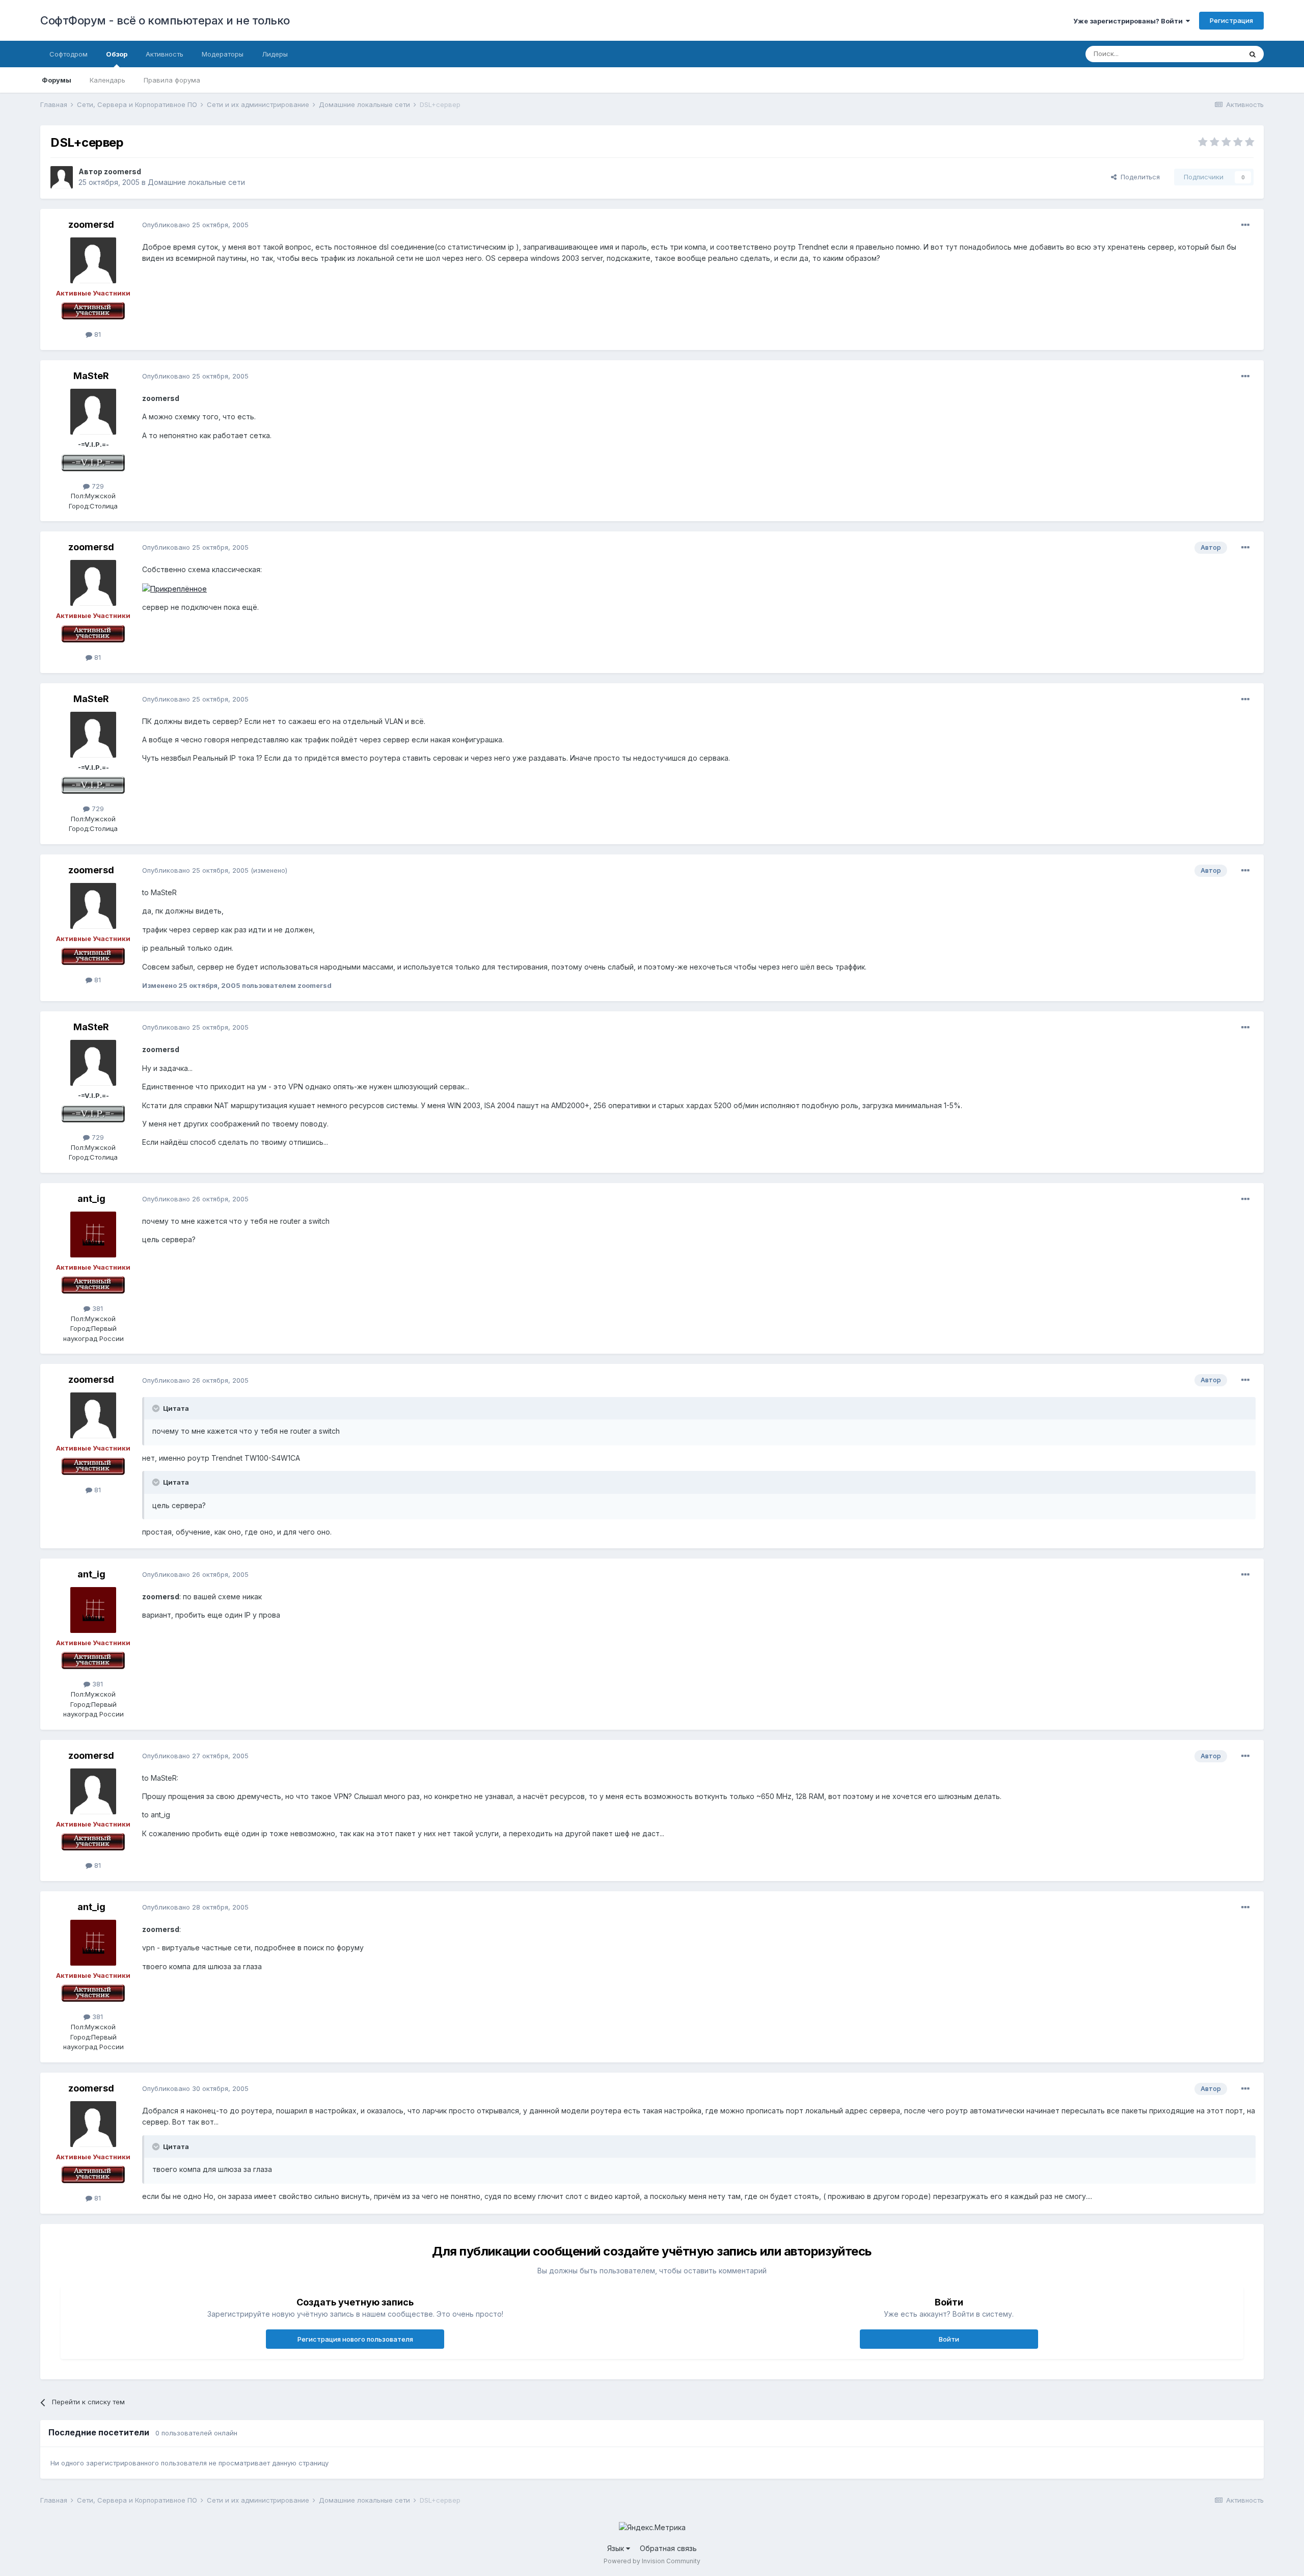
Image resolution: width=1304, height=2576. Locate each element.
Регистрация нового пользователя (355, 2339)
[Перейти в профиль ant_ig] (93, 1235)
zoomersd (123, 171)
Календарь (107, 80)
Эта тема (1214, 54)
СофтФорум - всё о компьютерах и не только (165, 20)
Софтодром (69, 54)
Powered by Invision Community (652, 2561)
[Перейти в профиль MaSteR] (93, 412)
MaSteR (91, 376)
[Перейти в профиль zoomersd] (62, 177)
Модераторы (223, 54)
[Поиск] (1253, 54)
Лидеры (275, 54)
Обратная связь (668, 2548)
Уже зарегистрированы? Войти (1130, 21)
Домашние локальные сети (196, 182)
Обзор (117, 54)
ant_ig (91, 1199)
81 (97, 334)
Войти (949, 2339)
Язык (617, 2548)
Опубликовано (195, 225)
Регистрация (1231, 20)
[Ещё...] (1245, 225)
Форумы (57, 80)
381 (97, 1308)
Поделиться (1138, 177)
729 (97, 486)
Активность (165, 54)
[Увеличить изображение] (174, 588)
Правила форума (172, 80)
